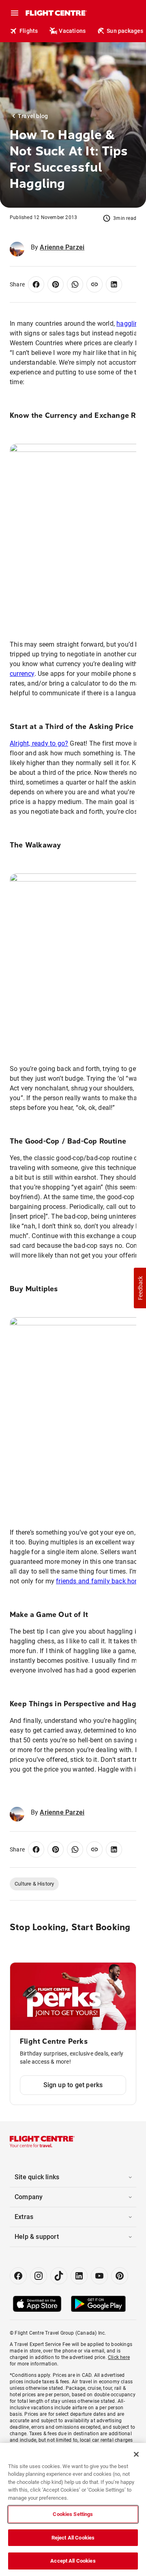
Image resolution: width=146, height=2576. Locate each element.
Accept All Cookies (73, 2561)
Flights (29, 31)
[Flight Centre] (56, 13)
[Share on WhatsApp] (75, 284)
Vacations (72, 31)
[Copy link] (94, 284)
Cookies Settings (73, 2514)
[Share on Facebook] (36, 284)
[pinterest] (120, 2276)
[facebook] (18, 2276)
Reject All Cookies (73, 2538)
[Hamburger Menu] (15, 13)
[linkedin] (79, 2276)
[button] (140, 1288)
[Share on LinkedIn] (114, 284)
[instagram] (39, 2276)
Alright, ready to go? (39, 743)
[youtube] (99, 2276)
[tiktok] (59, 2276)
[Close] (136, 2454)
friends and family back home (100, 1581)
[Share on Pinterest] (56, 284)
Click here (119, 2357)
